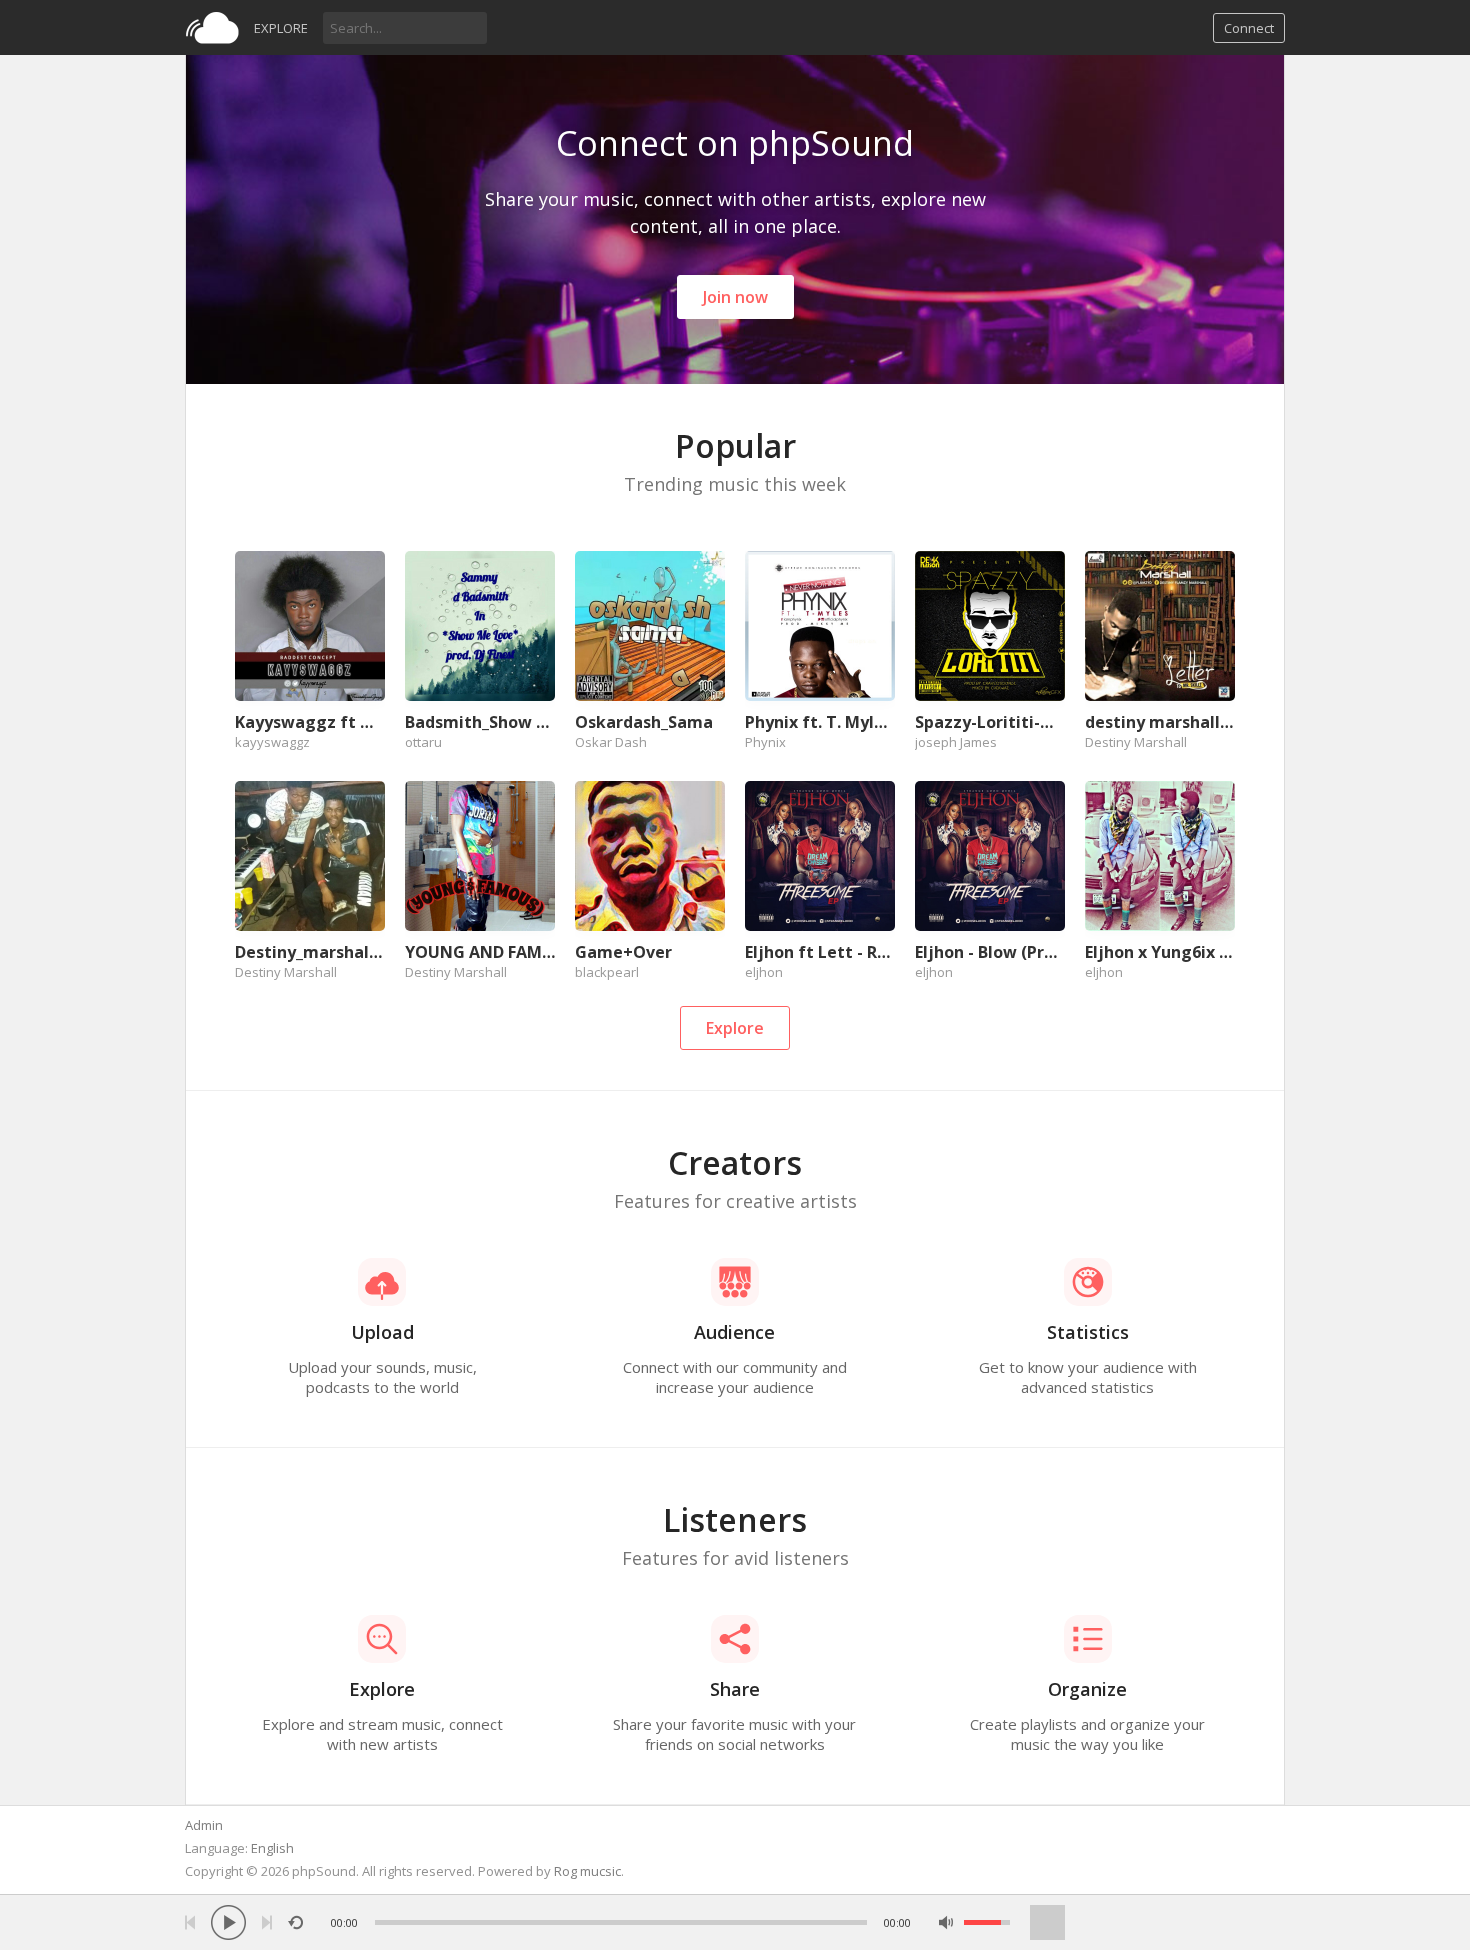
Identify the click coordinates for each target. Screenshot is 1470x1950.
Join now (735, 297)
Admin (204, 1825)
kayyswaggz (272, 742)
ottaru (423, 742)
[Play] (228, 1922)
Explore (281, 28)
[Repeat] (295, 1922)
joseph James (956, 742)
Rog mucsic (587, 1871)
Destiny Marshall (1136, 742)
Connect (1249, 28)
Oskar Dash (611, 742)
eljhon (764, 972)
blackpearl (607, 972)
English (272, 1848)
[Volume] (987, 1922)
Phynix (765, 742)
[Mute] (946, 1922)
